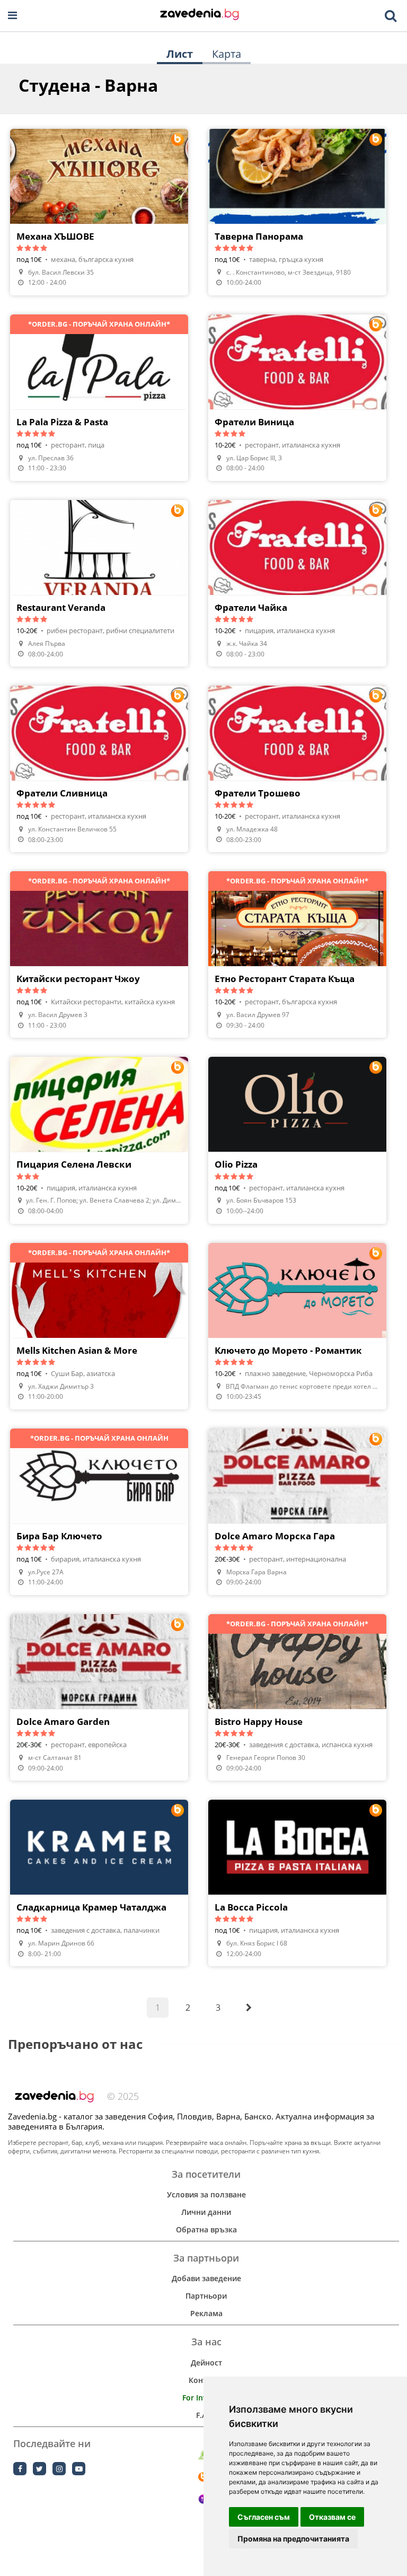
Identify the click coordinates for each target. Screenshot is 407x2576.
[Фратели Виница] (297, 398)
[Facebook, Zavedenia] (20, 2469)
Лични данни (206, 2212)
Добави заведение (206, 2278)
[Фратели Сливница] (99, 769)
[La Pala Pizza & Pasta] (99, 398)
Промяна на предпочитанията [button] (293, 2539)
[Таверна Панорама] (297, 212)
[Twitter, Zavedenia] (39, 2469)
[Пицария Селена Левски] (99, 1140)
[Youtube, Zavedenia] (79, 2469)
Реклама (206, 2313)
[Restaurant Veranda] (99, 583)
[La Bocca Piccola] (297, 1883)
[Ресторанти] (200, 15)
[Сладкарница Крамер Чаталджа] (99, 1883)
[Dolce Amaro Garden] (99, 1697)
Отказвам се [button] (332, 2517)
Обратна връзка (206, 2229)
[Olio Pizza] (297, 1140)
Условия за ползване (206, 2194)
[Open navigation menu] (12, 16)
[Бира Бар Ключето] (99, 1512)
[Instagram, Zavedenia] (59, 2469)
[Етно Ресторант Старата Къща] (297, 954)
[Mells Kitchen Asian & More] (99, 1326)
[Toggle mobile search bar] (391, 16)
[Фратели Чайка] (297, 583)
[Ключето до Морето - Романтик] (297, 1326)
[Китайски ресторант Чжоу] (99, 954)
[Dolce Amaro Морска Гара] (297, 1512)
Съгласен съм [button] (264, 2517)
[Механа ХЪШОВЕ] (99, 212)
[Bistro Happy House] (297, 1697)
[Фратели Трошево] (297, 769)
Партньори (206, 2296)
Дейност (206, 2363)
